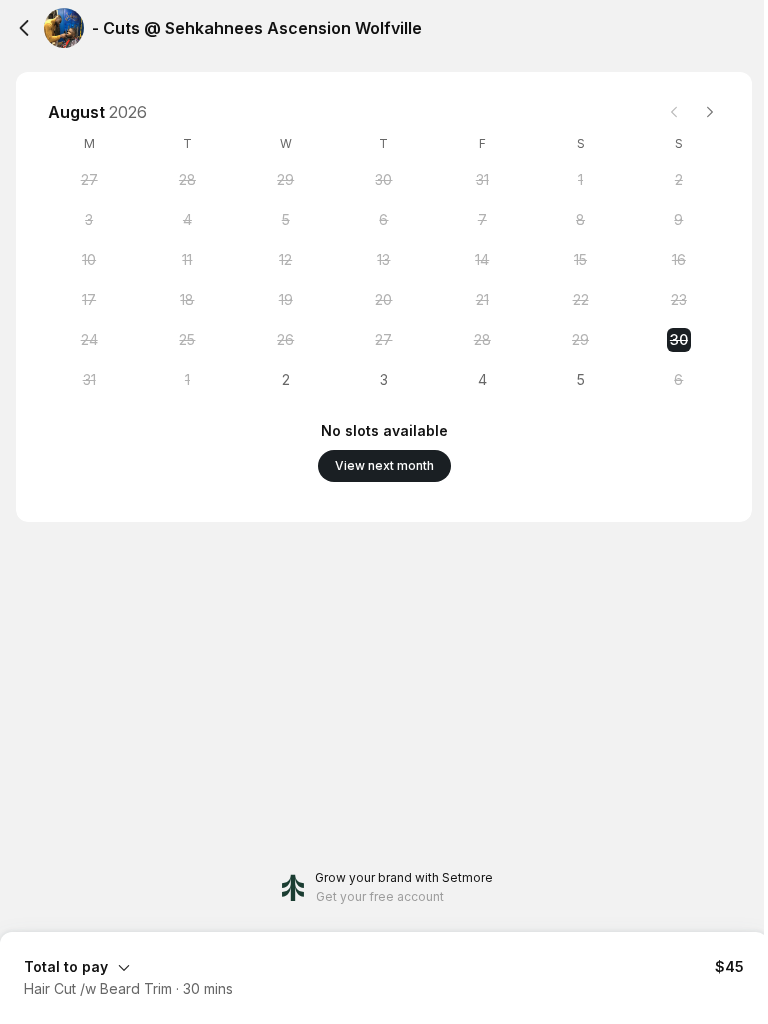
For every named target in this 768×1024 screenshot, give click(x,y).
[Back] (24, 28)
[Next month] (710, 112)
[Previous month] (674, 112)
